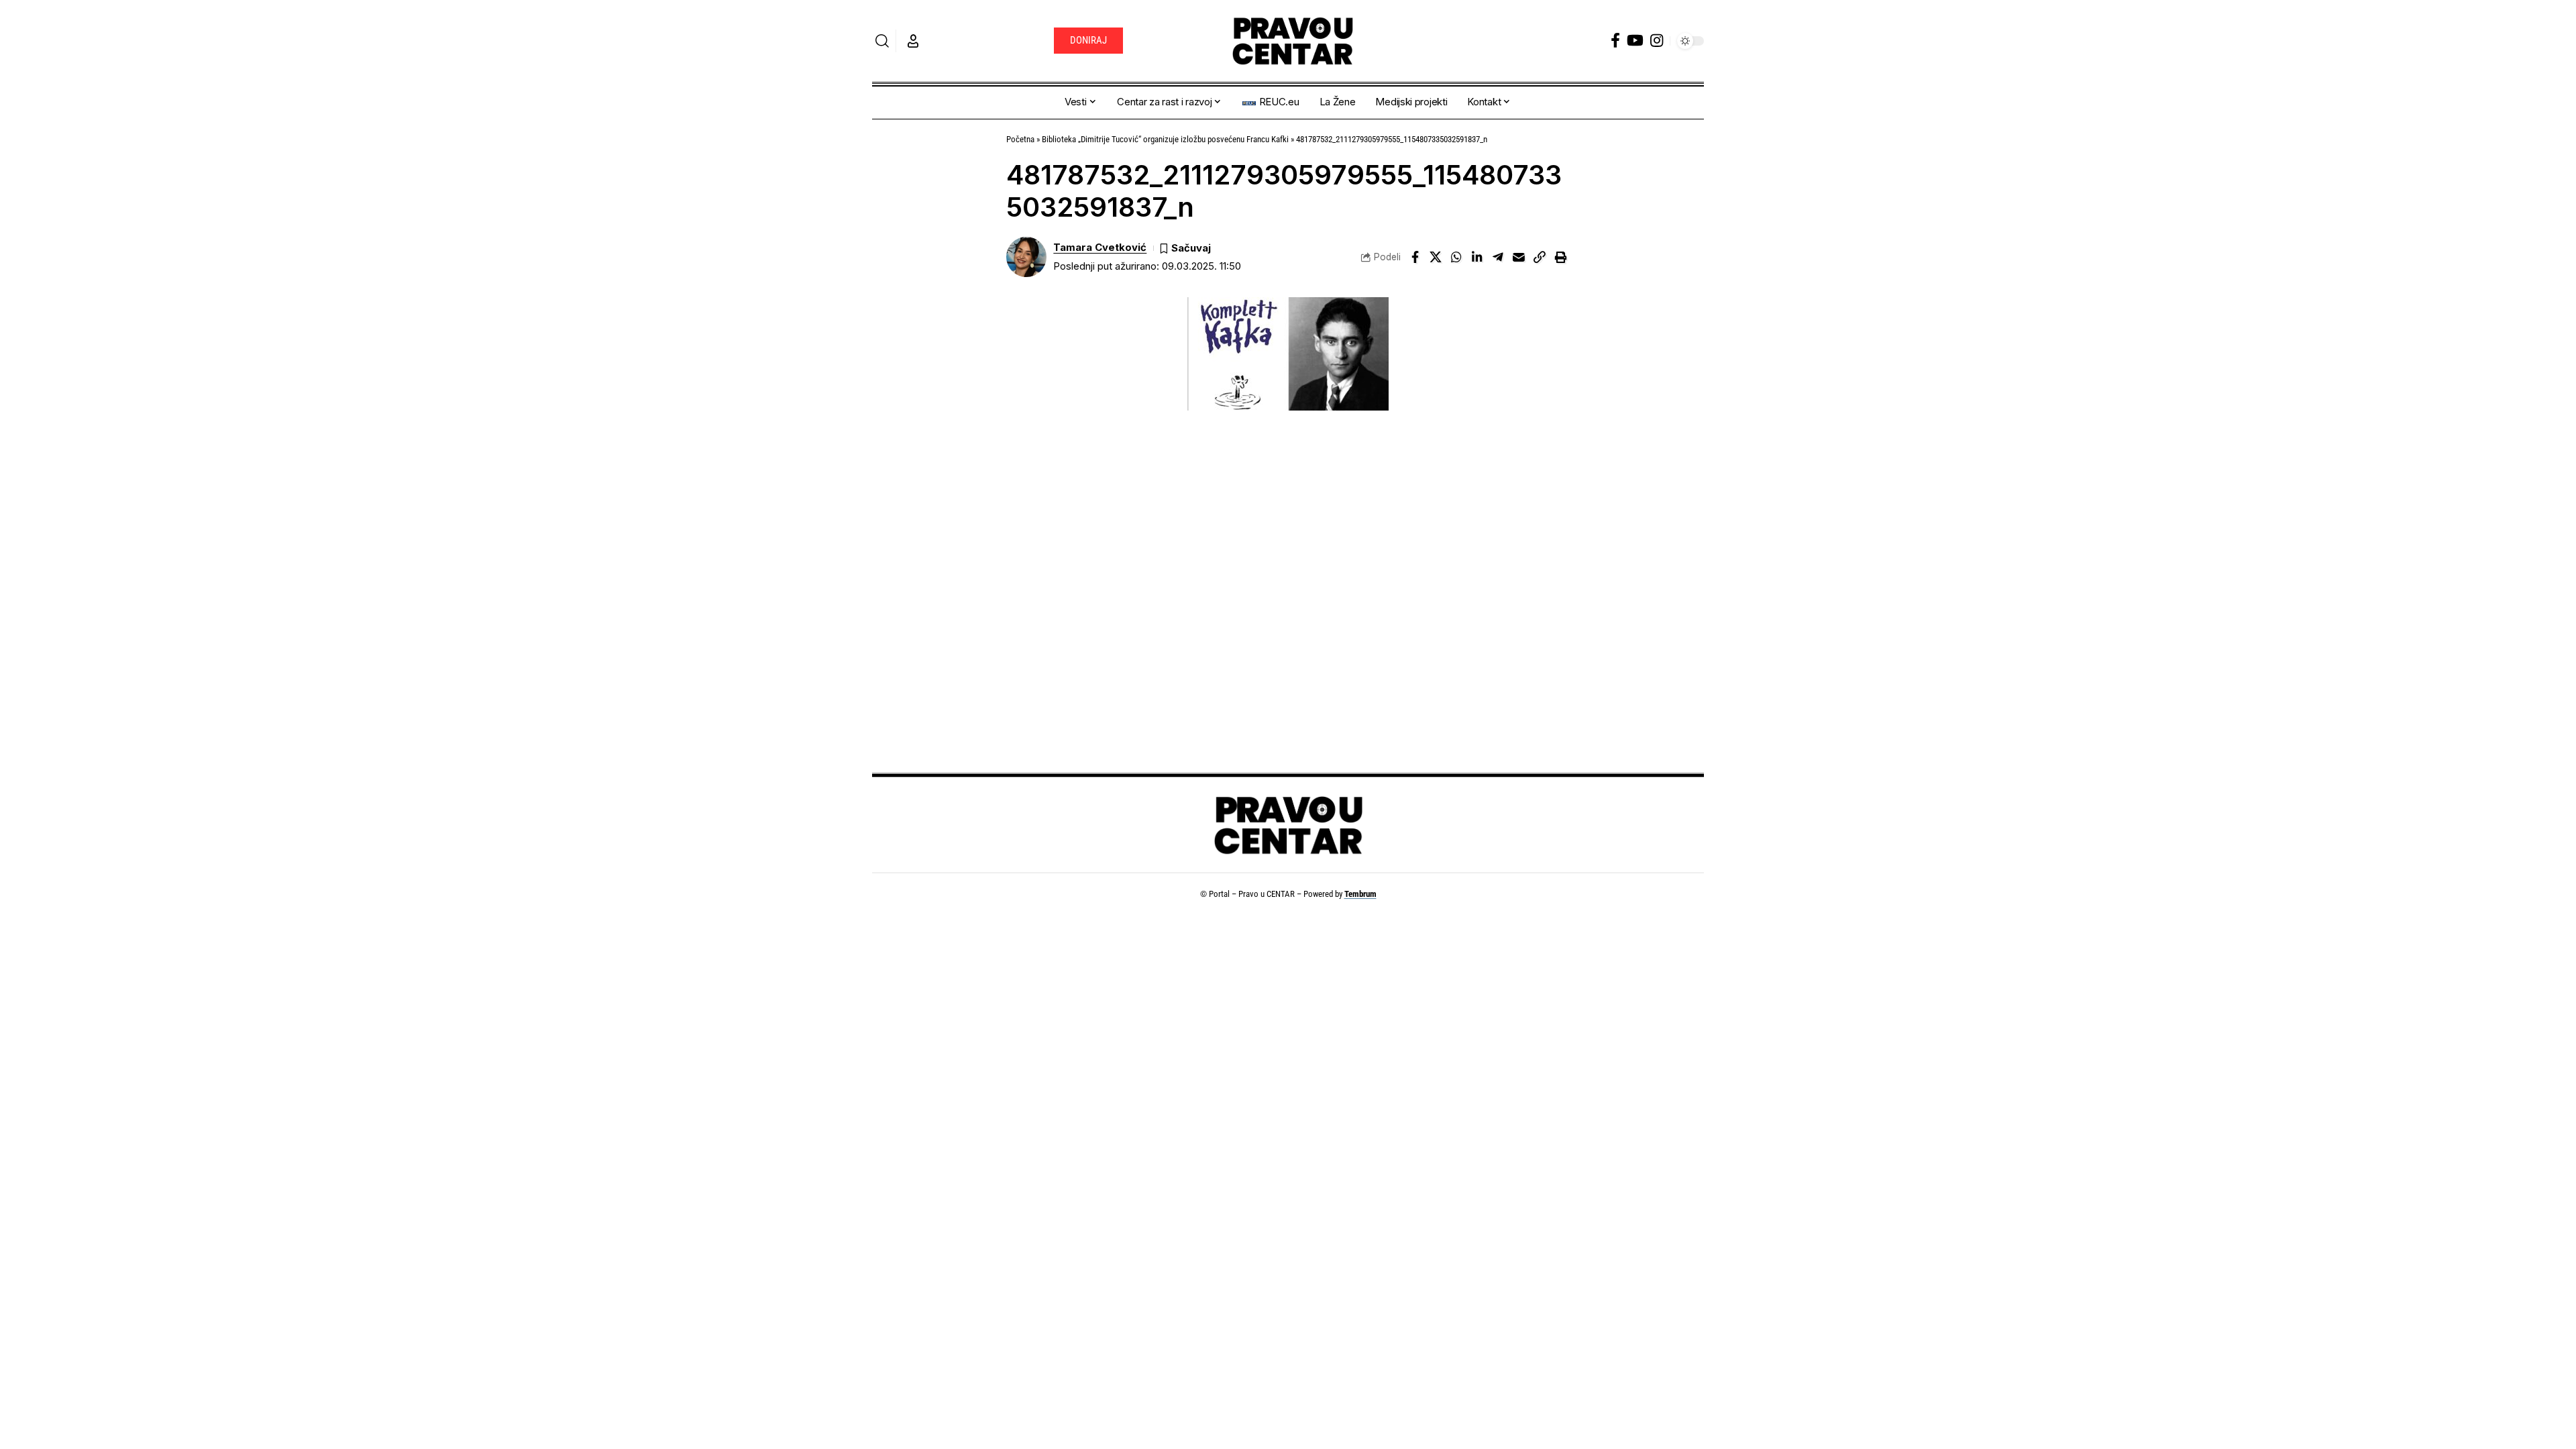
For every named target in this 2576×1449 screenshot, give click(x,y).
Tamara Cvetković (1100, 248)
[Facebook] (1615, 41)
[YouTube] (1635, 41)
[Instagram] (1657, 41)
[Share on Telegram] (1498, 257)
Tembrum (1360, 894)
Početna (1020, 139)
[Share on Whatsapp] (1456, 257)
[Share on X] (1436, 257)
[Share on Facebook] (1415, 257)
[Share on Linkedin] (1477, 257)
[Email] (1519, 257)
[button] (882, 41)
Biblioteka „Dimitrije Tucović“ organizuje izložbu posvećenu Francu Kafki (1165, 139)
